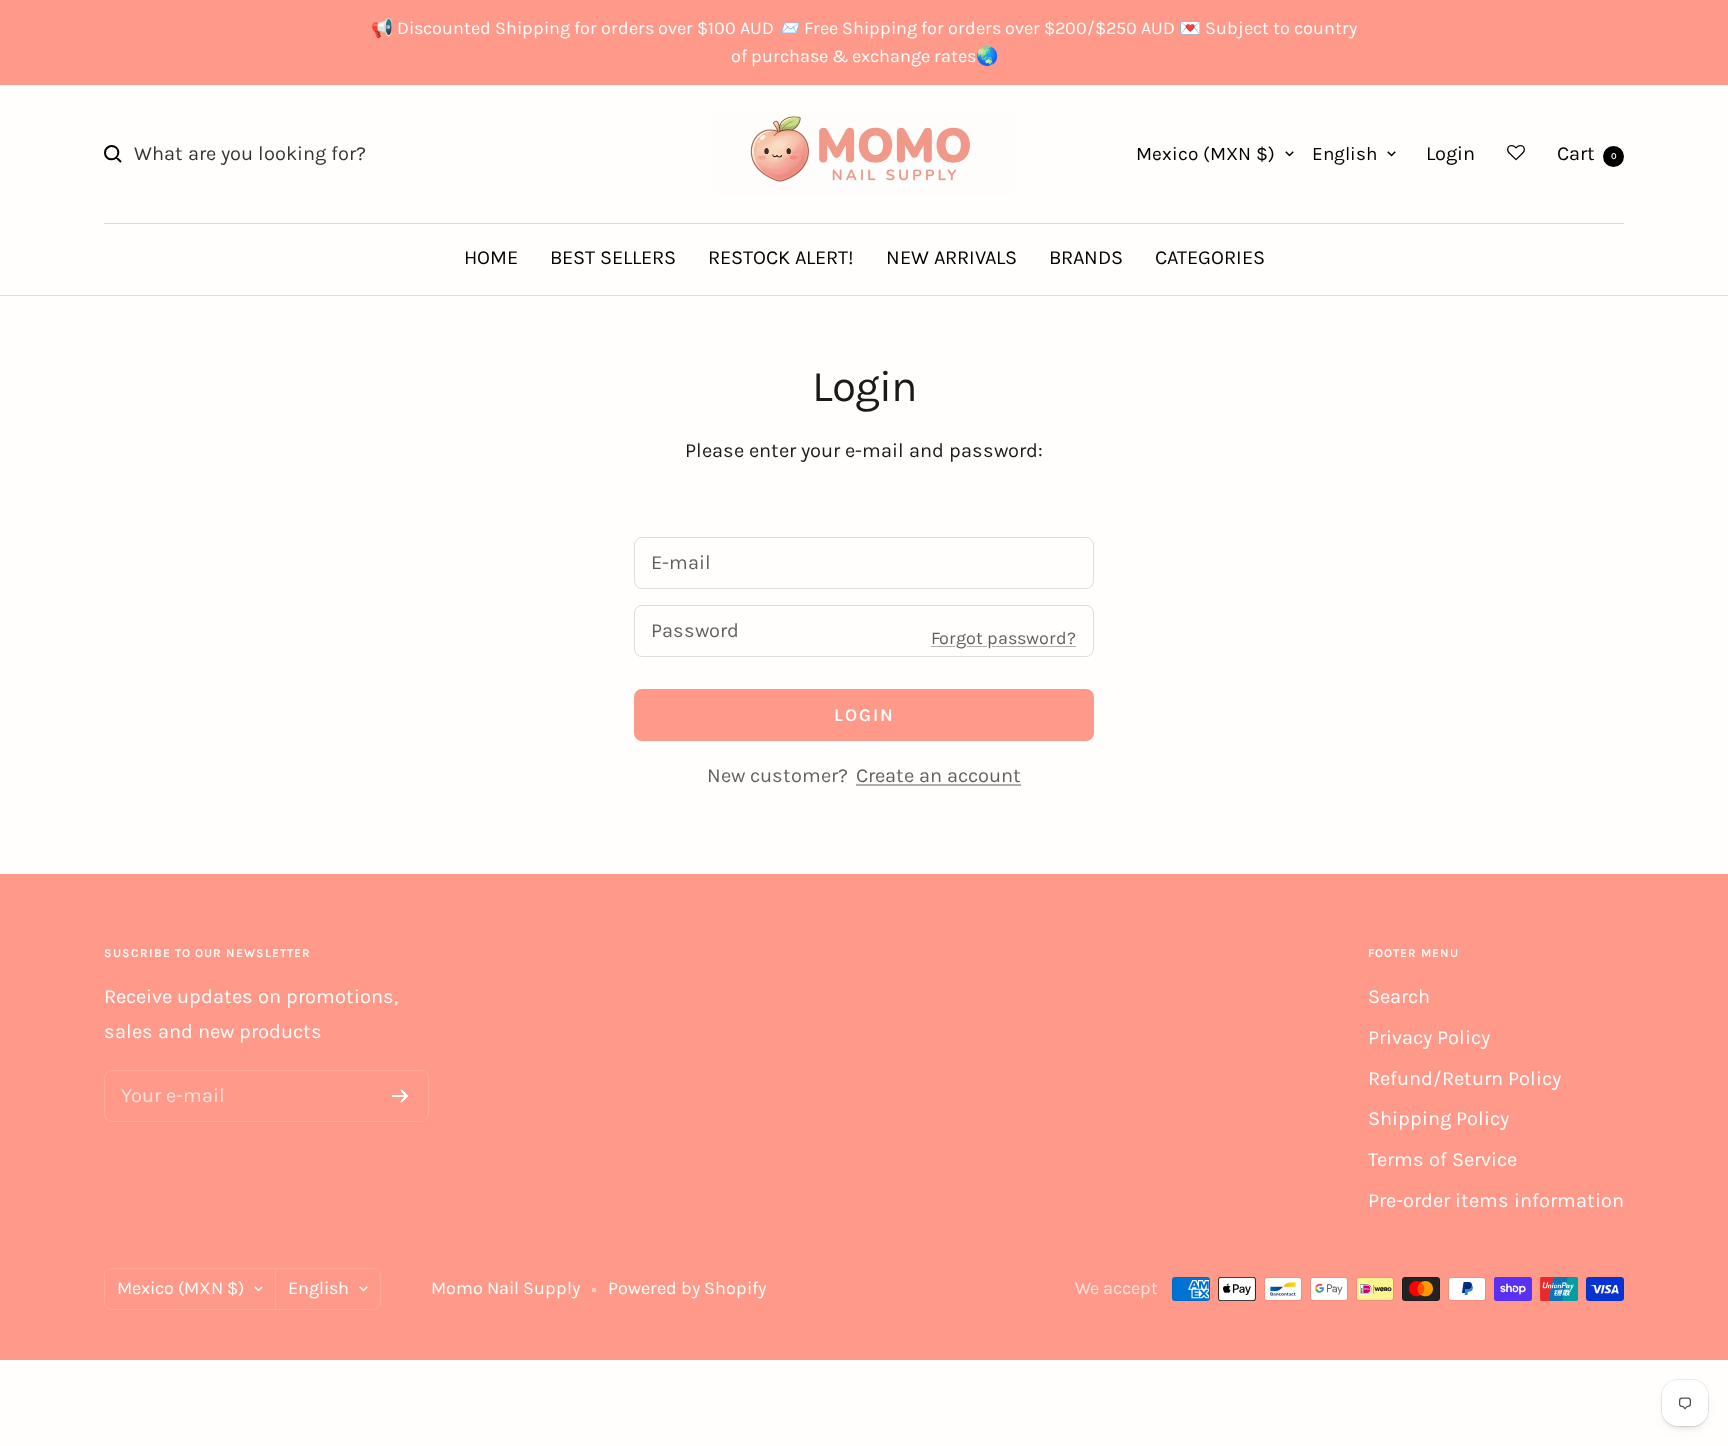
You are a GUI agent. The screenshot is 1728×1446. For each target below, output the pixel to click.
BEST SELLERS (613, 257)
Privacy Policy (1429, 1037)
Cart (1587, 153)
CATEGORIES (1210, 257)
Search (1399, 996)
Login (1450, 153)
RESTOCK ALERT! (781, 257)
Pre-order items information (1496, 1200)
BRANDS (1086, 257)
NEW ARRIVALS (951, 257)
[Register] (400, 1096)
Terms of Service (1442, 1159)
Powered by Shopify (687, 1288)
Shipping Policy (1438, 1118)
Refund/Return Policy (1464, 1078)
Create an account (938, 775)
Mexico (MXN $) (1205, 154)
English (1344, 154)
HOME (491, 257)
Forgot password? (1003, 638)
